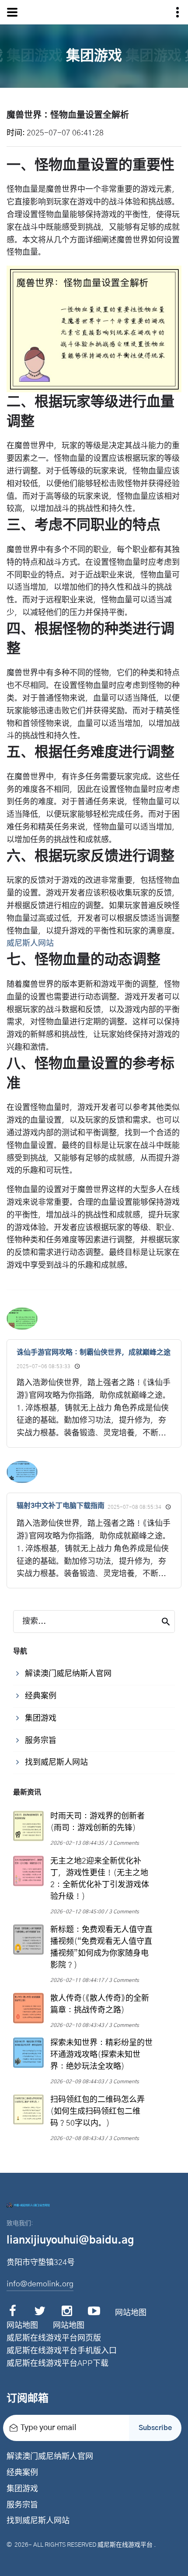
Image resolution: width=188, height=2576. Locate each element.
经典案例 (22, 2473)
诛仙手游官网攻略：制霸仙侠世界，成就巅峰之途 (94, 1352)
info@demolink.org (40, 2284)
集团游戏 (22, 2489)
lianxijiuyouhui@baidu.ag (70, 2241)
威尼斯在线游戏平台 (125, 2545)
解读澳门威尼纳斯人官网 (50, 2457)
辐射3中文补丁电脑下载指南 (61, 1506)
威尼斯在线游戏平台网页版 (54, 2338)
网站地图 (131, 2313)
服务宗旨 (22, 2505)
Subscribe (155, 2428)
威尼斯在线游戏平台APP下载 (57, 2364)
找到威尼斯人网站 (38, 2521)
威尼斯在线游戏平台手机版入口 (62, 2351)
